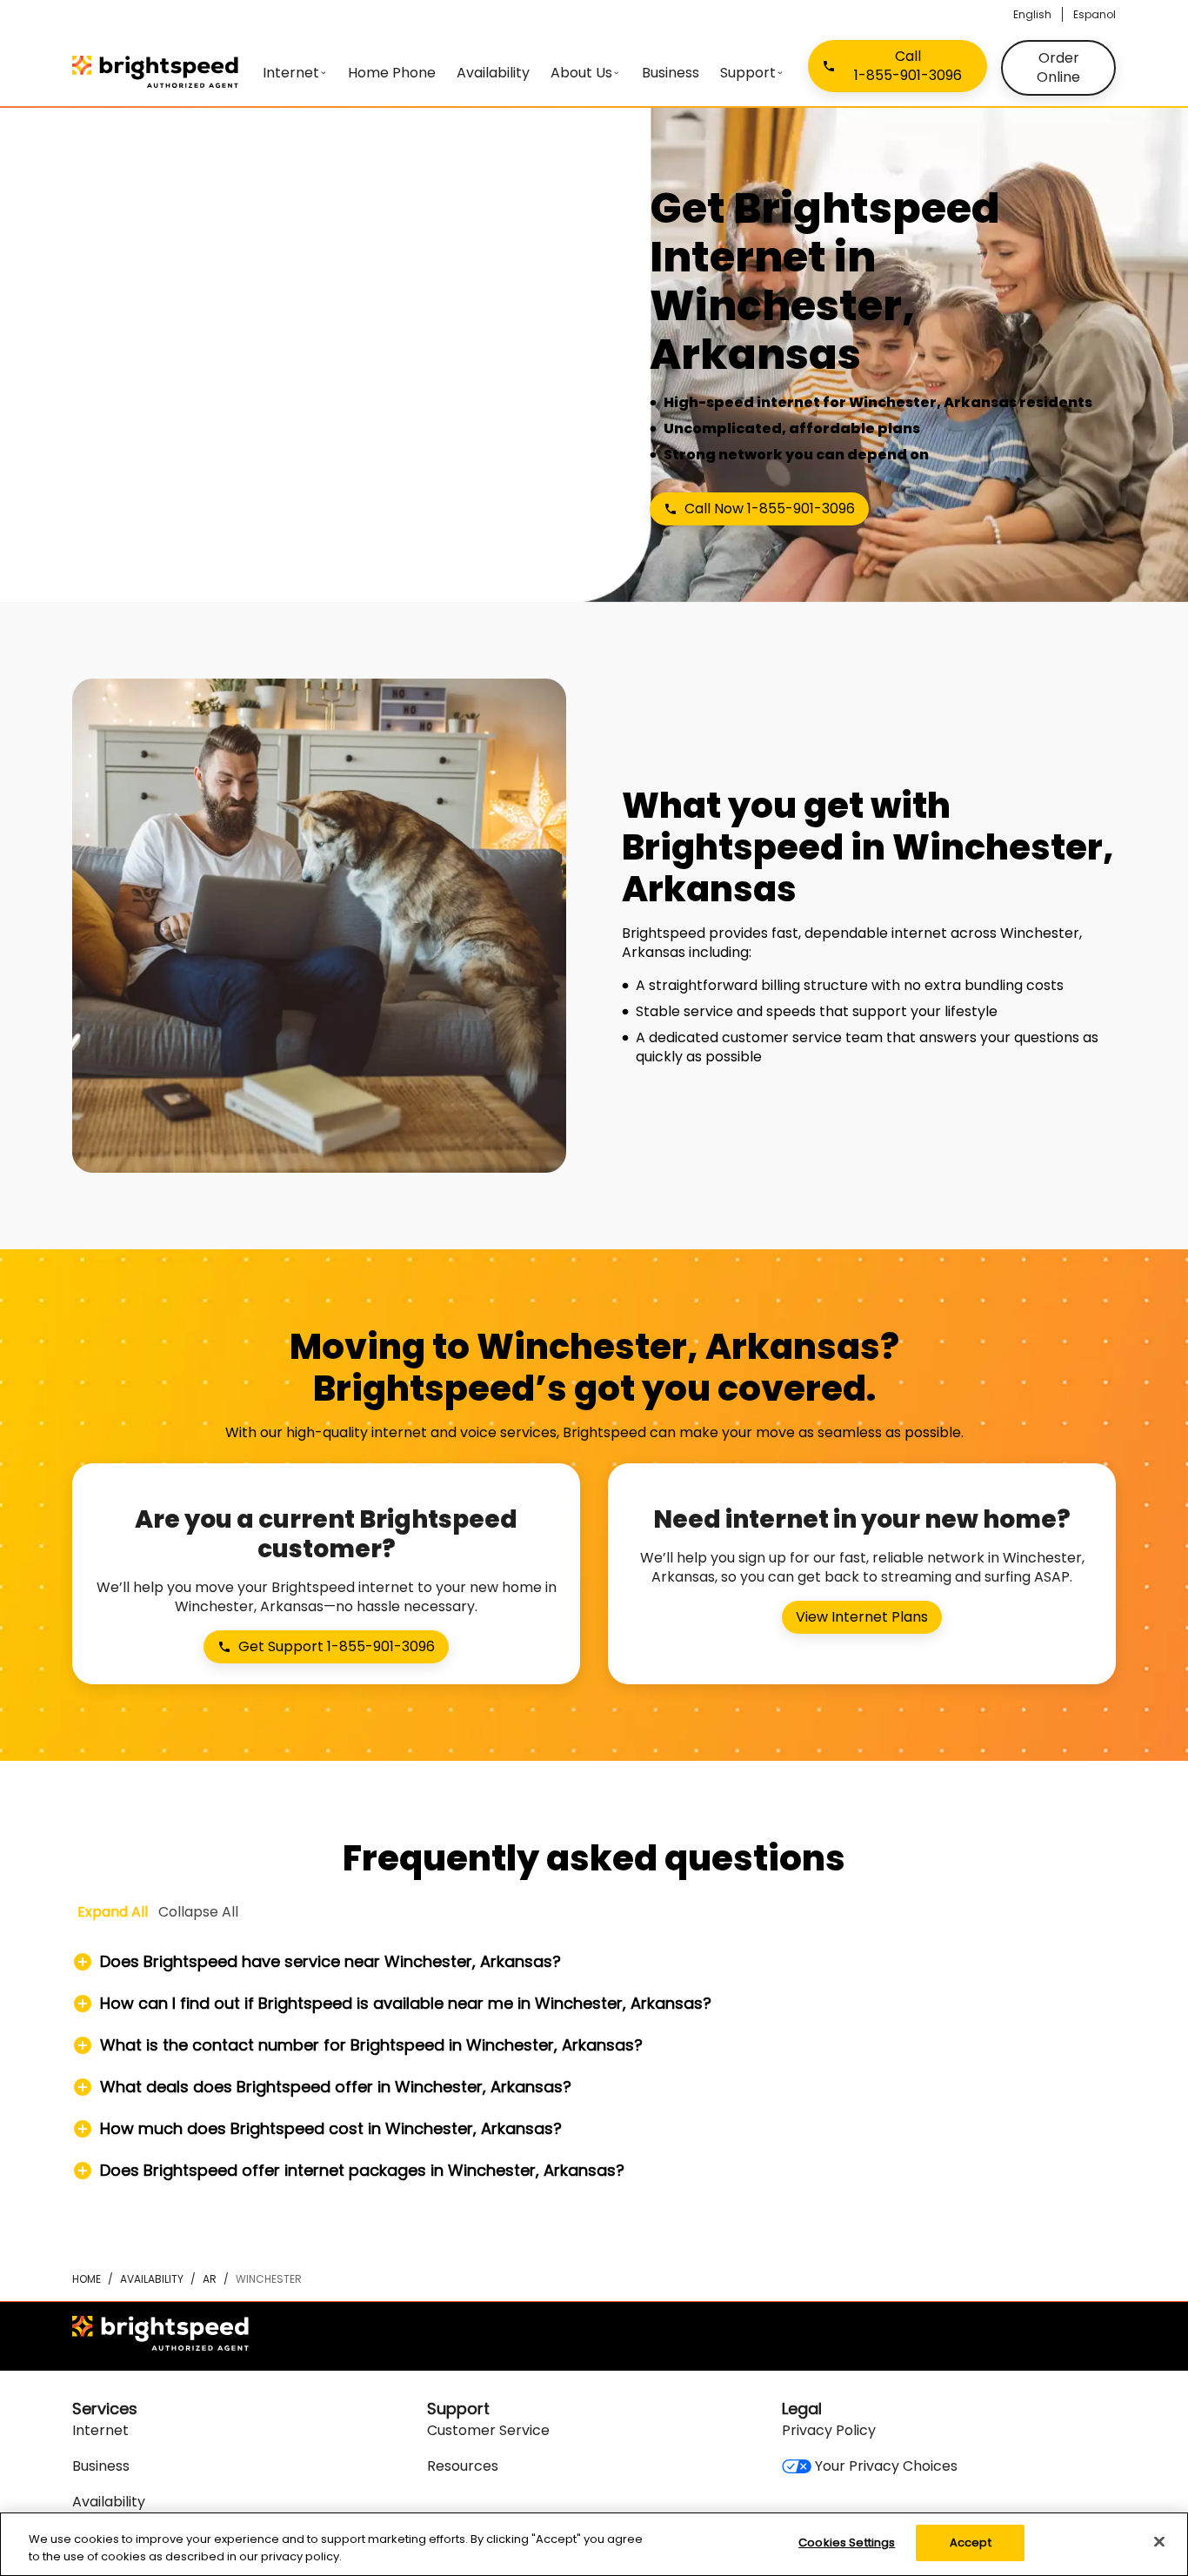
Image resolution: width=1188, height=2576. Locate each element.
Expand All (113, 1912)
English (1032, 14)
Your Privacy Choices (886, 2466)
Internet (100, 2430)
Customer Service (488, 2430)
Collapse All (198, 1912)
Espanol (1095, 14)
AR (210, 2279)
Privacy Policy (829, 2430)
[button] (594, 1962)
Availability (152, 2279)
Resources (463, 2466)
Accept (971, 2543)
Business (101, 2466)
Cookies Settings (847, 2543)
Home (87, 2279)
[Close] (1159, 2541)
